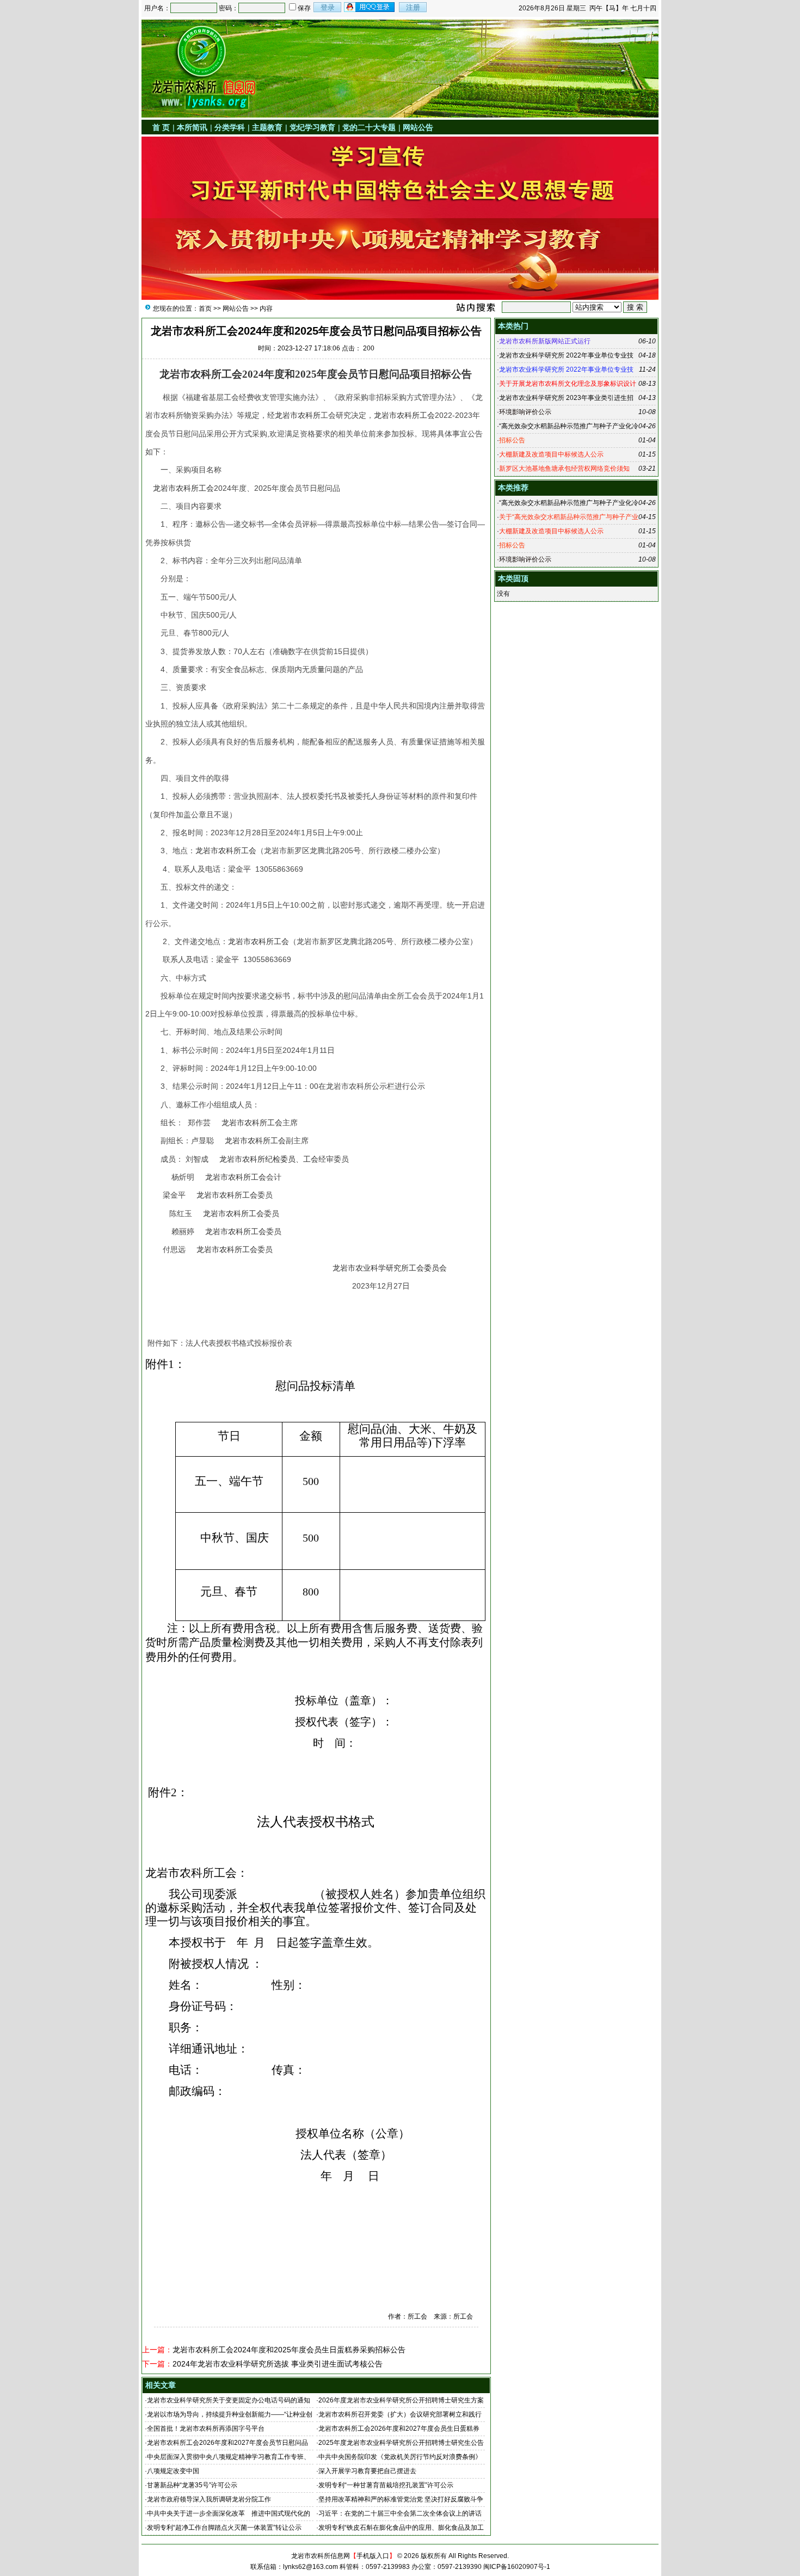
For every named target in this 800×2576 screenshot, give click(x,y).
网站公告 (418, 127)
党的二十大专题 (369, 127)
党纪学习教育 (312, 127)
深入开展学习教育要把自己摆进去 (367, 2471)
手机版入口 (373, 2556)
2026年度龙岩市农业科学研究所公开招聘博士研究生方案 (401, 2400)
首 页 (161, 127)
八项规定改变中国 (173, 2471)
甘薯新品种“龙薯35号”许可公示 (192, 2485)
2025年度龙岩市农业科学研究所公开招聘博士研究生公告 (401, 2443)
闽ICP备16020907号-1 (517, 2567)
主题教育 (267, 127)
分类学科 (230, 127)
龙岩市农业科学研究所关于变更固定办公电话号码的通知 (229, 2400)
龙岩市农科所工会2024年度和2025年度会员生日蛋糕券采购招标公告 (289, 2350)
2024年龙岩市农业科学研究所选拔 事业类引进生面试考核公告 (278, 2364)
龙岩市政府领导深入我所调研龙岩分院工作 (209, 2499)
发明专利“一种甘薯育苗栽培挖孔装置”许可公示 (386, 2485)
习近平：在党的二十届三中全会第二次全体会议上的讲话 (400, 2513)
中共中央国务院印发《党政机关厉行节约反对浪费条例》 (400, 2457)
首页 (205, 309)
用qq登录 (370, 7)
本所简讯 (192, 127)
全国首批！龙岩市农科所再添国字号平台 (206, 2429)
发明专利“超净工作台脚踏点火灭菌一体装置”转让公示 (224, 2528)
